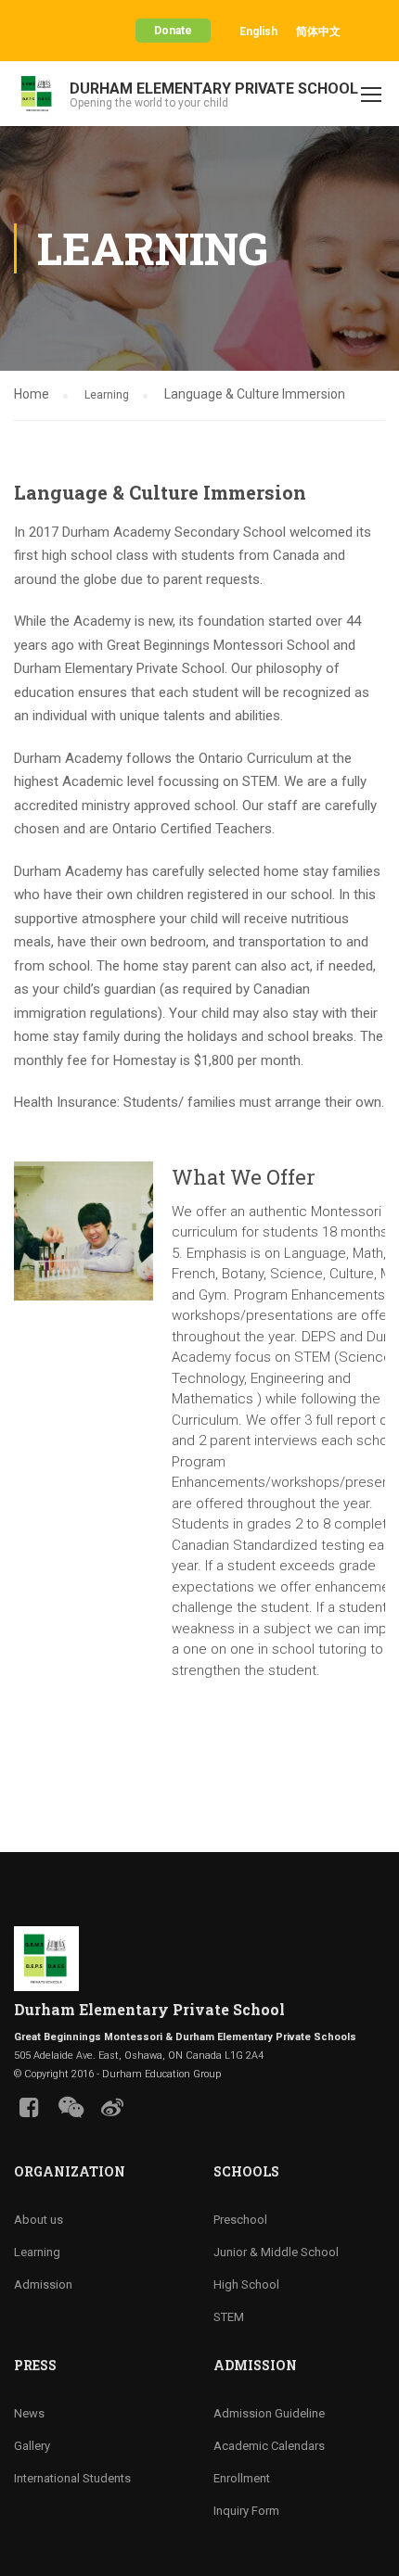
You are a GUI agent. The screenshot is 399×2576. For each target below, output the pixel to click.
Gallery (32, 2446)
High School (246, 2284)
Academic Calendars (269, 2446)
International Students (72, 2478)
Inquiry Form (246, 2511)
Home (32, 394)
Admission (43, 2284)
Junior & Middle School (276, 2252)
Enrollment (242, 2478)
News (29, 2413)
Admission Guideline (269, 2413)
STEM (229, 2317)
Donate (173, 31)
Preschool (240, 2220)
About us (39, 2220)
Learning (107, 395)
